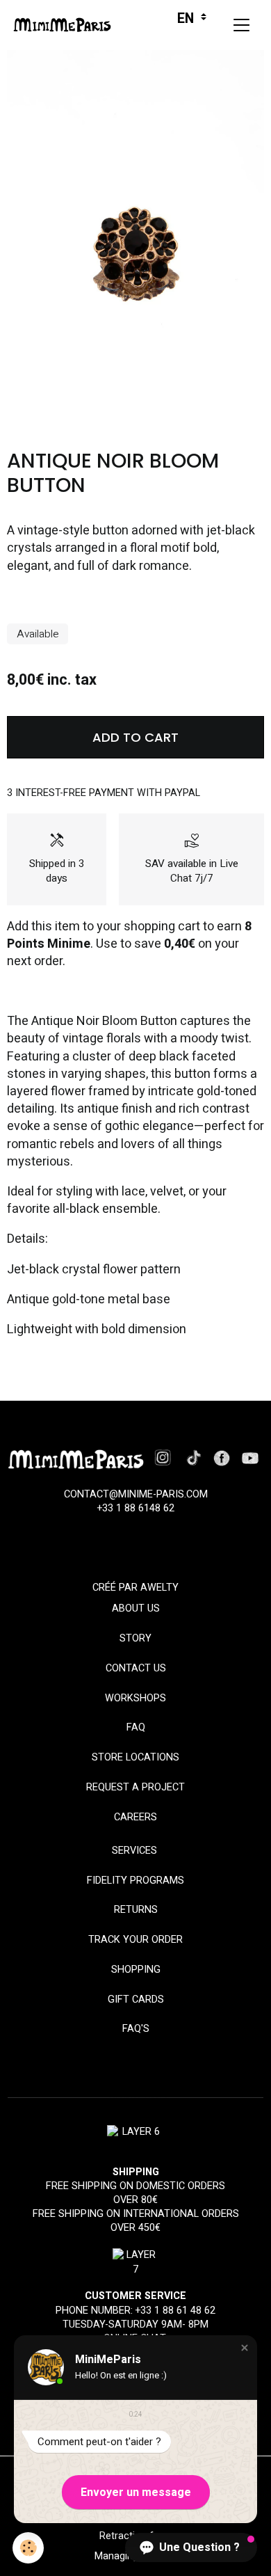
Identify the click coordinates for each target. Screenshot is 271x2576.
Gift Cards (136, 1999)
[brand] (66, 25)
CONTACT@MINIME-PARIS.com (136, 1494)
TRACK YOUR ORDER (135, 1940)
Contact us (136, 1668)
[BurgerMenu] (241, 25)
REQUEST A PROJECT (135, 1787)
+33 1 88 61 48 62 (175, 2311)
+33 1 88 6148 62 (136, 1508)
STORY (135, 1638)
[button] (245, 2348)
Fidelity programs (135, 1881)
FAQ (136, 1727)
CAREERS (135, 1817)
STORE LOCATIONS (135, 1757)
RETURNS (136, 1910)
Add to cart (135, 737)
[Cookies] (28, 2548)
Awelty (159, 1588)
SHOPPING (136, 1970)
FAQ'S (136, 2029)
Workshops (135, 1698)
